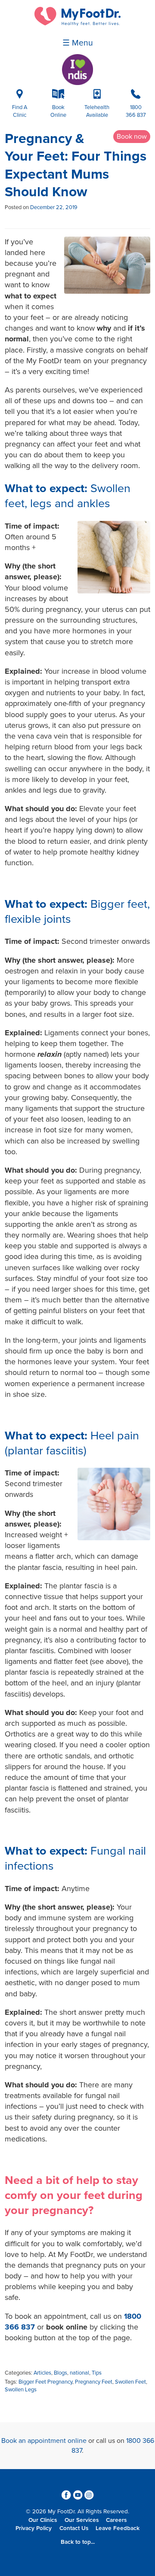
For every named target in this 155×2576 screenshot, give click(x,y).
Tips (97, 2373)
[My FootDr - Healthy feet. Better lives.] (77, 24)
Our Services (82, 2520)
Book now (132, 137)
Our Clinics (43, 2520)
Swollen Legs (21, 2390)
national (79, 2373)
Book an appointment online (44, 2441)
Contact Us (74, 2528)
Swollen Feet (130, 2382)
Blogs (60, 2373)
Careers (116, 2520)
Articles (42, 2373)
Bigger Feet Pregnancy (45, 2382)
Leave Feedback (118, 2528)
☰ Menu (78, 43)
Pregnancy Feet (94, 2382)
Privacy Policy (34, 2528)
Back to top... (78, 2542)
